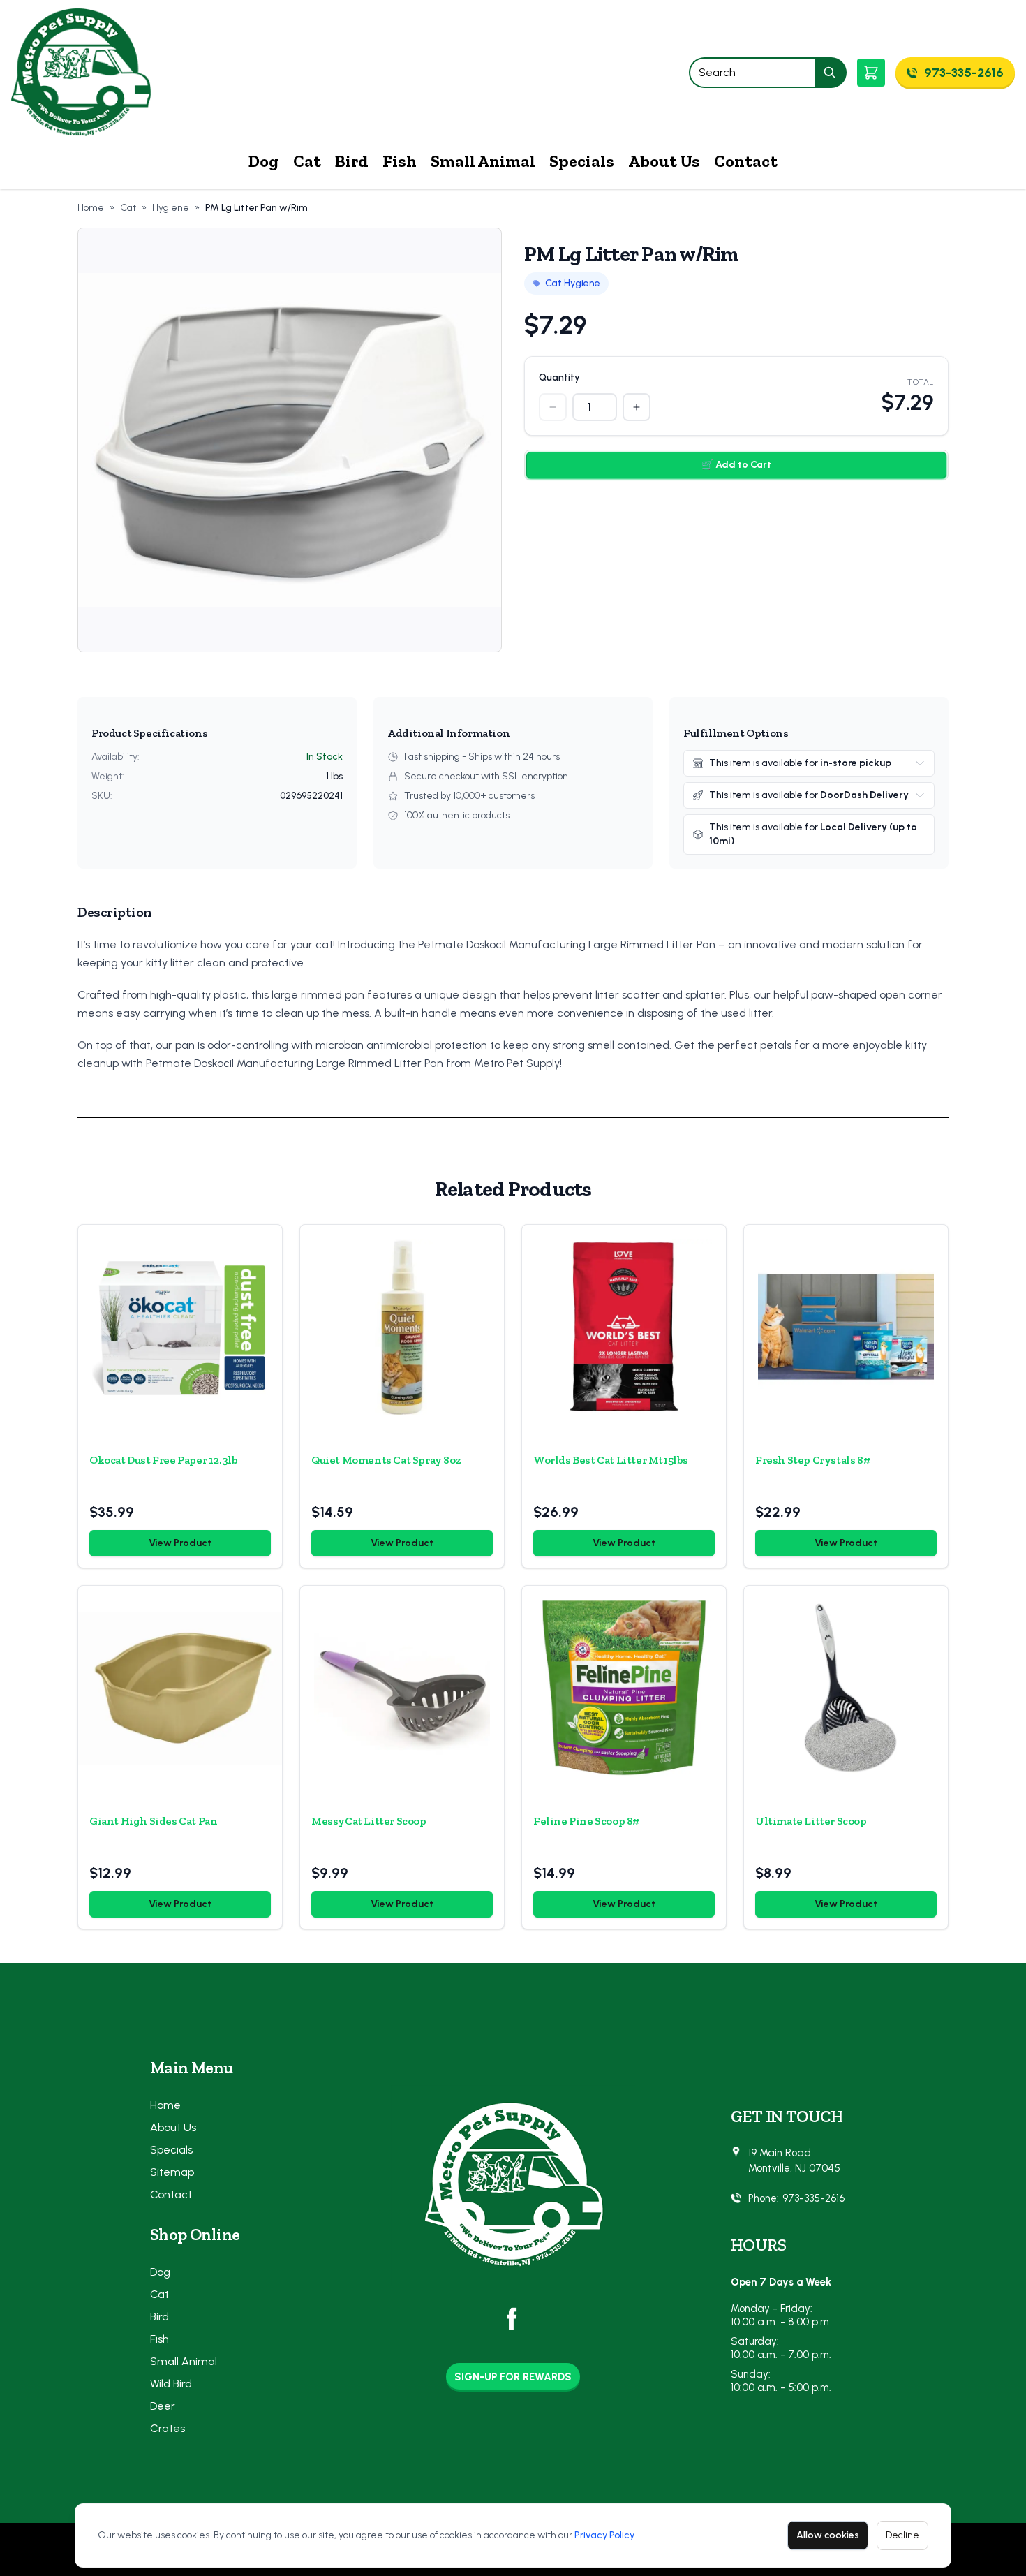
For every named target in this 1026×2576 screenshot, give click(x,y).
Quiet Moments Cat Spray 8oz (386, 1460)
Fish (400, 161)
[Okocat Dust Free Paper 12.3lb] (180, 1327)
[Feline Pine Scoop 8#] (624, 1688)
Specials (582, 161)
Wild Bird (171, 2384)
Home (91, 208)
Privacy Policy (604, 2535)
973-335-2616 (813, 2198)
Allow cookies (828, 2535)
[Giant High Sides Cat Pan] (180, 1688)
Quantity (559, 377)
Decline (902, 2535)
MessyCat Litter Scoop (369, 1821)
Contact (746, 161)
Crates (168, 2428)
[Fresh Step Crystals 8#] (846, 1327)
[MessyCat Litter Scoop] (402, 1688)
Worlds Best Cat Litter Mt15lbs (611, 1460)
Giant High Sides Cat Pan (153, 1821)
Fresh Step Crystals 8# (812, 1460)
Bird (352, 161)
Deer (163, 2406)
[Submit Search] (831, 73)
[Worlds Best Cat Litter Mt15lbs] (624, 1327)
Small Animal (483, 161)
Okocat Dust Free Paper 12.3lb (163, 1460)
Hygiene (171, 208)
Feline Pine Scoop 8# (586, 1821)
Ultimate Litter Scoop (811, 1821)
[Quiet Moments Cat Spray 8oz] (402, 1327)
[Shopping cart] (871, 73)
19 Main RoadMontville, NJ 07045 (794, 2161)
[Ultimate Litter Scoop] (846, 1688)
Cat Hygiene (573, 283)
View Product (180, 1543)
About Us (664, 161)
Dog (264, 161)
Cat (307, 161)
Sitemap (172, 2172)
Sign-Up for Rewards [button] (513, 2377)
